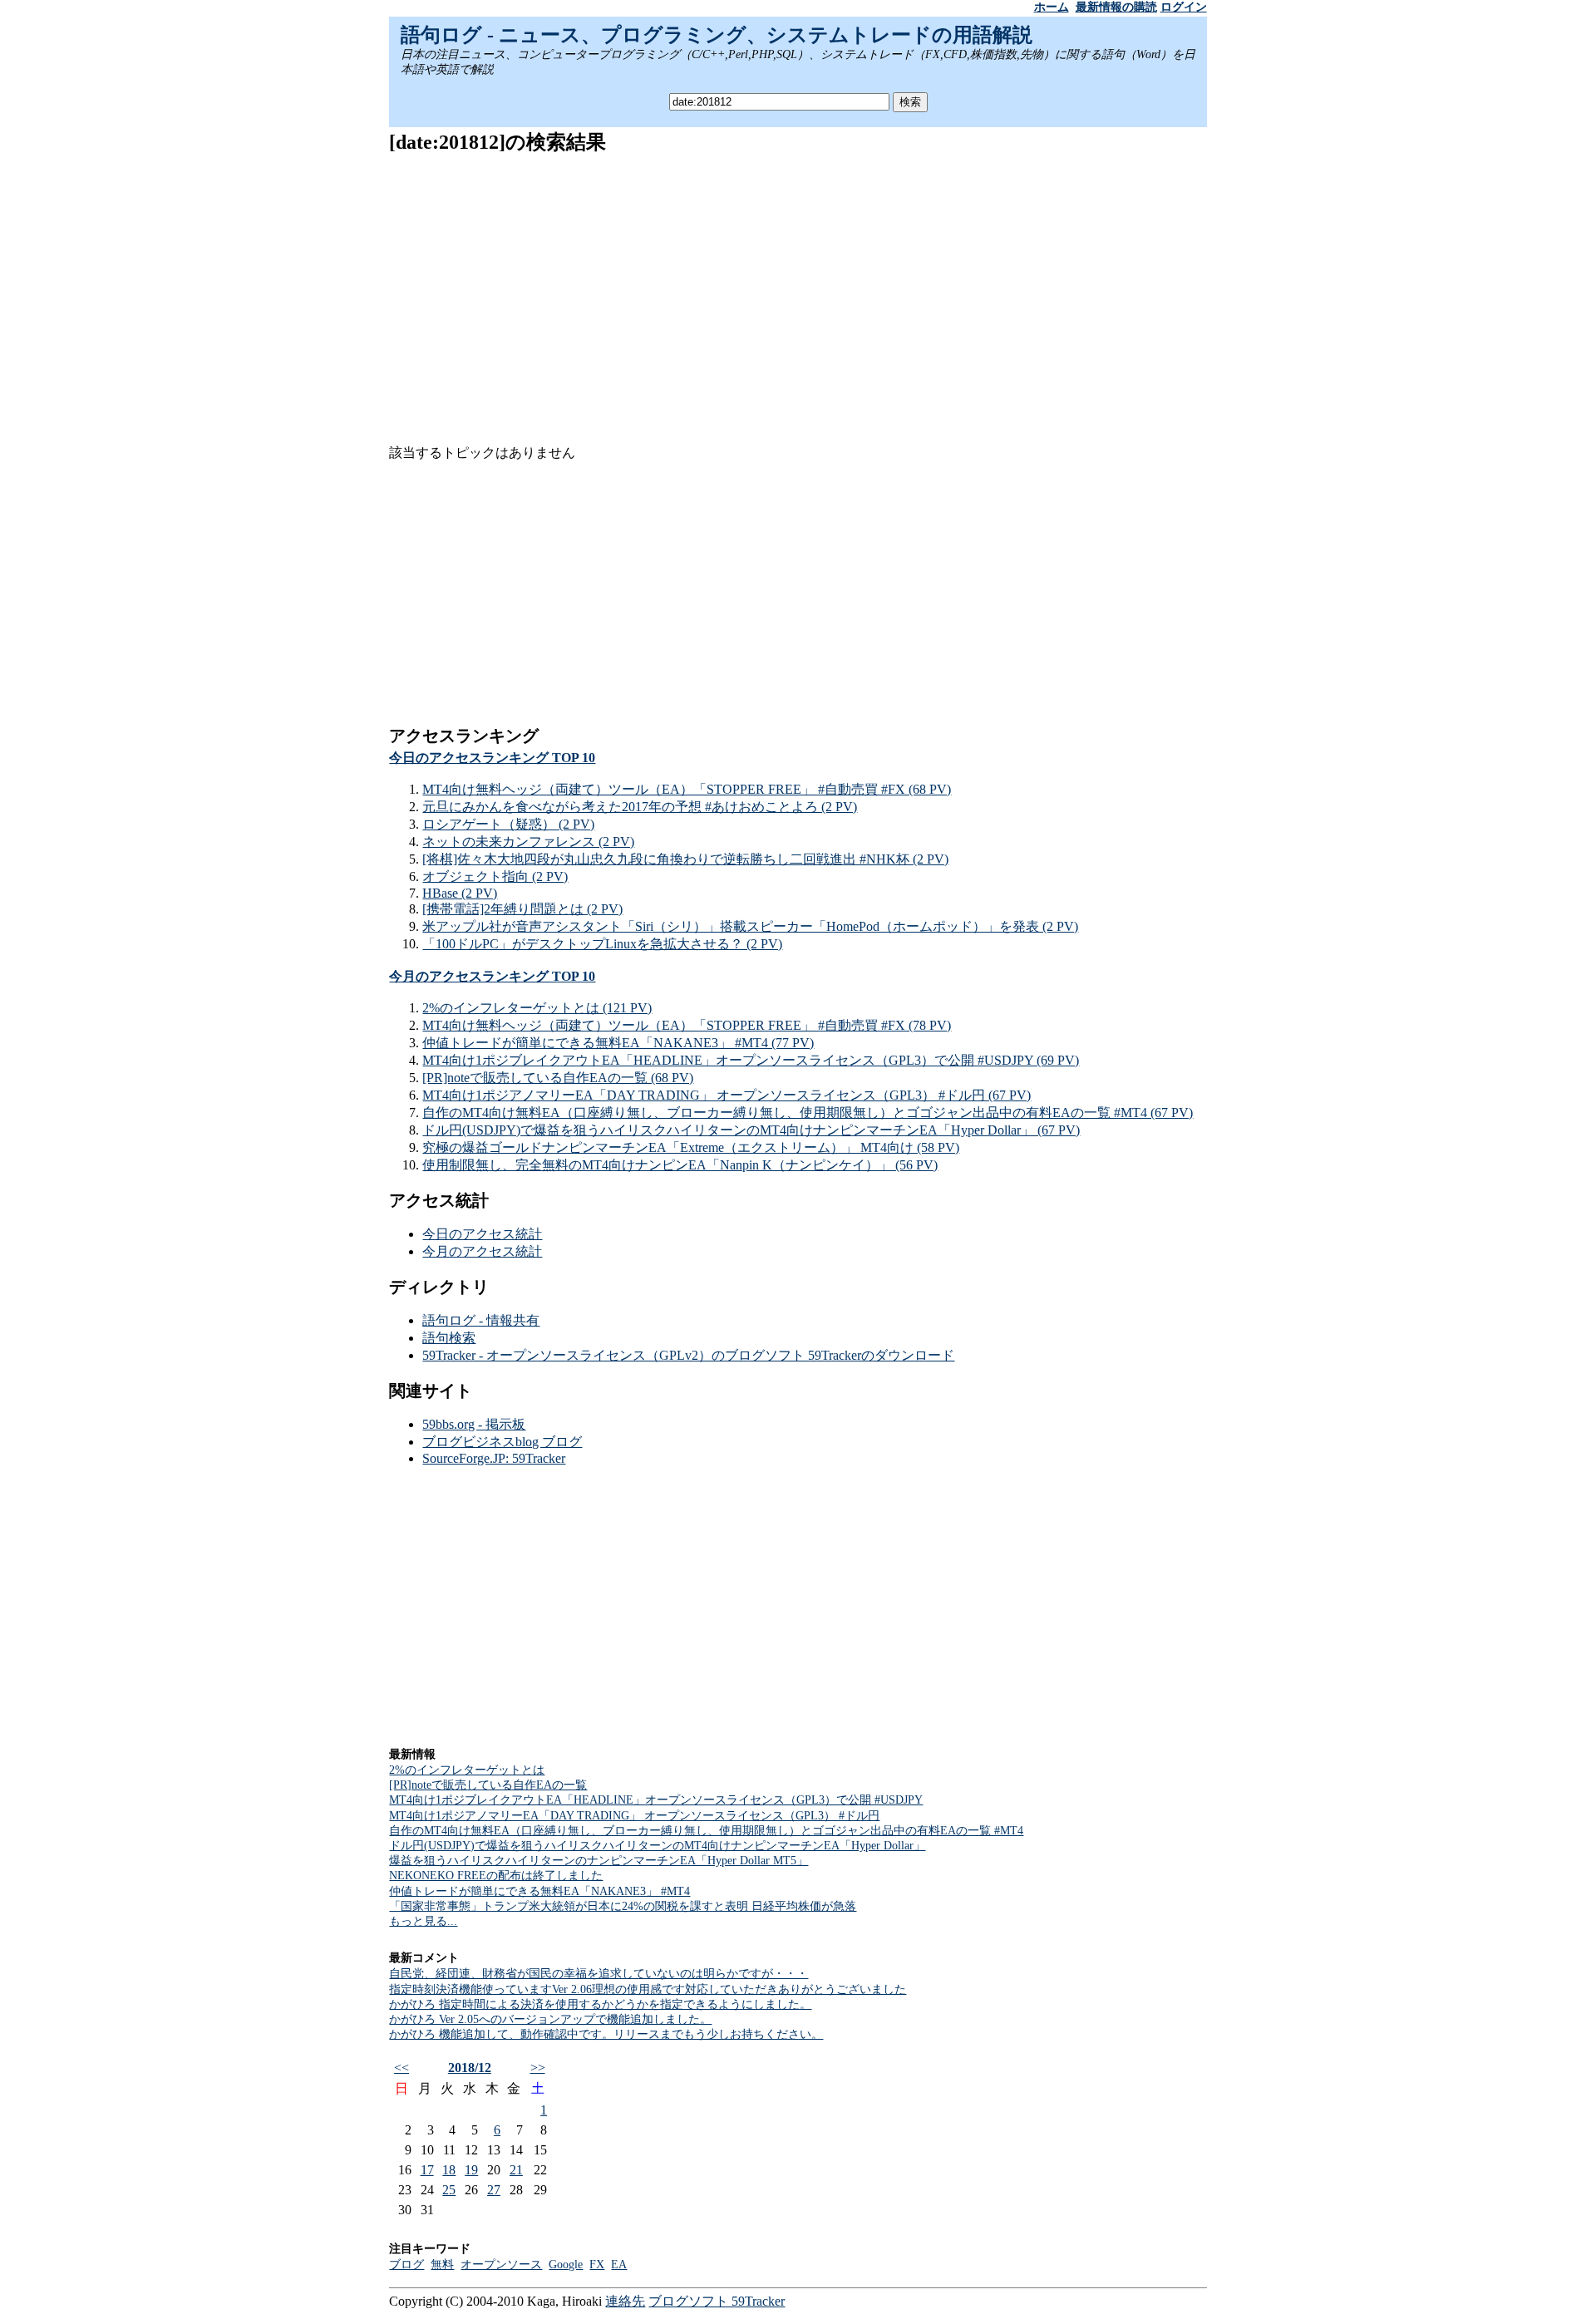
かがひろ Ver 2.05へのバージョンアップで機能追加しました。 (550, 2019)
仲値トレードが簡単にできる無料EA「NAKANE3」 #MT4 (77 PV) (618, 1043)
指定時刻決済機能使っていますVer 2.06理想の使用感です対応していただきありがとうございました (648, 1989)
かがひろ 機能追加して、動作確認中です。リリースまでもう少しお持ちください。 (606, 2034)
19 (471, 2170)
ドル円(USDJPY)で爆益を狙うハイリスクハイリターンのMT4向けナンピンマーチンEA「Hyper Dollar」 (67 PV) (751, 1130)
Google (566, 2265)
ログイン (1184, 7)
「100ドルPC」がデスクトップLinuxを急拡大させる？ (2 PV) (602, 944)
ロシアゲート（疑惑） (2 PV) (508, 824)
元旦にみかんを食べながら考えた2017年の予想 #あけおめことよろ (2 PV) (640, 807)
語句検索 (449, 1338)
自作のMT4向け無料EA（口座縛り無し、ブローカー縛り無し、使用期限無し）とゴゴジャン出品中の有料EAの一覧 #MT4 (706, 1831)
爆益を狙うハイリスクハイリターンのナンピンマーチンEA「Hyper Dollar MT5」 (598, 1861)
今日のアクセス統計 (482, 1234)
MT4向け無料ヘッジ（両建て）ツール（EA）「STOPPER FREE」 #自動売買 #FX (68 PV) (687, 789)
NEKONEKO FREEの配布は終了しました (496, 1876)
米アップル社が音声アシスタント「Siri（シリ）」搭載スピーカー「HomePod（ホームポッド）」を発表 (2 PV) (750, 926)
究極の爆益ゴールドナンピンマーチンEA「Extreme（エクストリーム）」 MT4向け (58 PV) (691, 1147)
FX (597, 2265)
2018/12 (470, 2068)
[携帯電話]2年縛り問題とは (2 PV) (522, 909)
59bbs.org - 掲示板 (474, 1424)
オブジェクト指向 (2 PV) (495, 876)
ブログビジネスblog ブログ (502, 1442)
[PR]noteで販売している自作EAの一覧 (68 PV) (558, 1078)
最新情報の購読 (1116, 7)
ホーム (1052, 7)
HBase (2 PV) (460, 893)
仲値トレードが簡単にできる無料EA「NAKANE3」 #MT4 (539, 1891)
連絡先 (625, 2301)
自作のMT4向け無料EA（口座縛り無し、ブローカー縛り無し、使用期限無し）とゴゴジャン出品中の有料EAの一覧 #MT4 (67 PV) (808, 1113)
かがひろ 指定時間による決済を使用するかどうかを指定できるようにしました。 (600, 2004)
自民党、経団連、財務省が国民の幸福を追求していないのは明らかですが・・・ (598, 1974)
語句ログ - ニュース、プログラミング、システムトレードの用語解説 (717, 35)
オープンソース (501, 2265)
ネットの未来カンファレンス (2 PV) (528, 842)
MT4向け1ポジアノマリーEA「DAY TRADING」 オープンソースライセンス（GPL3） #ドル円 (634, 1816)
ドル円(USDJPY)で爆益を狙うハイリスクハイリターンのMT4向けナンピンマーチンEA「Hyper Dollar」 (657, 1846)
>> (538, 2068)
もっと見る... (423, 1921)
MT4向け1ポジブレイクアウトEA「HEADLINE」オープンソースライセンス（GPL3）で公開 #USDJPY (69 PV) (751, 1060)
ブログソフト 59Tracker (717, 2301)
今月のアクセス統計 (482, 1251)
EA (619, 2265)
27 (494, 2190)
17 (427, 2170)
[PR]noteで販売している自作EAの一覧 (488, 1785)
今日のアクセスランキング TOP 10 (492, 758)
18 (449, 2170)
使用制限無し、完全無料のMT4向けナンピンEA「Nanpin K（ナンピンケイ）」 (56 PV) (680, 1165)
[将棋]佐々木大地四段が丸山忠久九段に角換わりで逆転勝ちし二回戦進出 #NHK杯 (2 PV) (685, 859)
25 (449, 2190)
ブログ (406, 2265)
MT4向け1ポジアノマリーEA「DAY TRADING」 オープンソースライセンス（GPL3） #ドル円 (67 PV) (727, 1095)
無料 (442, 2265)
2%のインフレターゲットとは (467, 1770)
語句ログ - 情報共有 (481, 1320)
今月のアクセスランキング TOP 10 (492, 976)
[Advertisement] (798, 287)
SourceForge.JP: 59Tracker (494, 1458)
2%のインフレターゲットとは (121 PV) (537, 1008)
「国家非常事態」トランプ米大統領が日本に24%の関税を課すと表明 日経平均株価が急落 (623, 1906)
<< (401, 2068)
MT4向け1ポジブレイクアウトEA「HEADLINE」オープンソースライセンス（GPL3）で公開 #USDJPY (656, 1800)
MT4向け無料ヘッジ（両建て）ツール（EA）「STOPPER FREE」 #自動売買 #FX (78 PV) (687, 1025)
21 (516, 2170)
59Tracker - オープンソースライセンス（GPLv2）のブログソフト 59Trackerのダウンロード (688, 1355)
